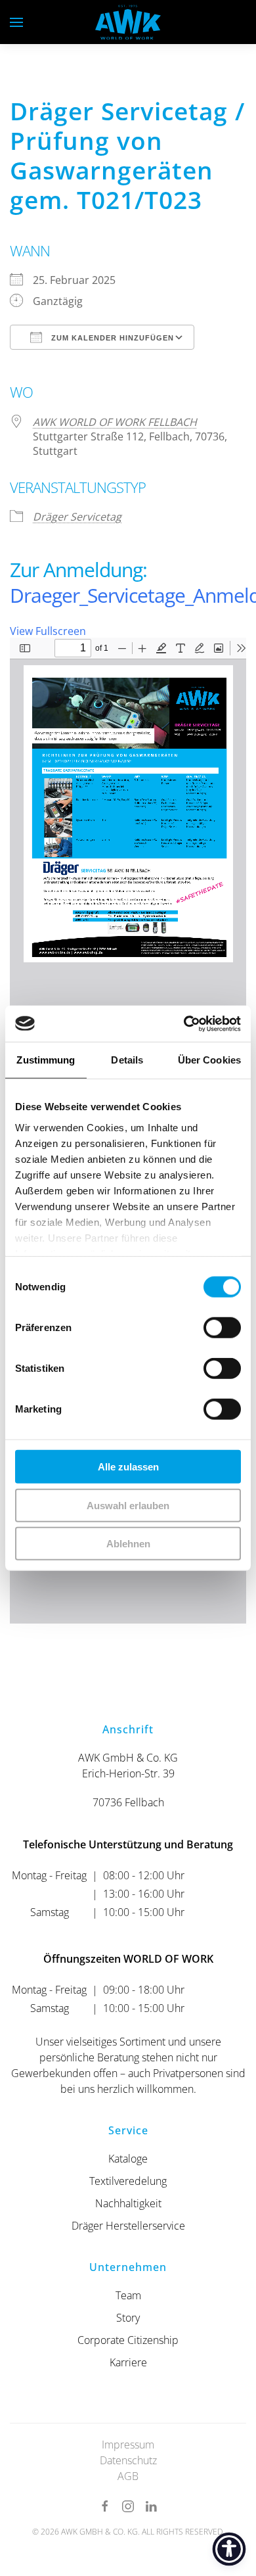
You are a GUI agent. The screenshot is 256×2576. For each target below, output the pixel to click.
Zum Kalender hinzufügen (111, 338)
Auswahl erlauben (128, 1505)
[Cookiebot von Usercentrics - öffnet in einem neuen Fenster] (184, 1023)
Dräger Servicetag (77, 517)
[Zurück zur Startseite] (128, 22)
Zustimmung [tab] (46, 1060)
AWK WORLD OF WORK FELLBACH (115, 422)
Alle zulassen (128, 1467)
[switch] (222, 1328)
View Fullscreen (48, 631)
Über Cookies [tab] (209, 1060)
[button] (16, 22)
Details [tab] (127, 1060)
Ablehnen (128, 1544)
